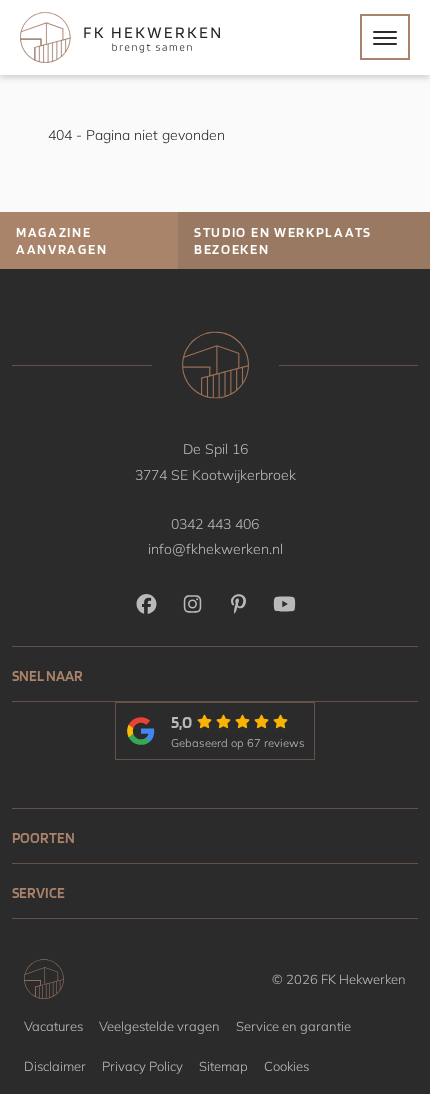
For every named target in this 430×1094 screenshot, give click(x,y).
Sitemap (223, 1066)
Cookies (286, 1066)
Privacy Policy (142, 1066)
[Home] (120, 37)
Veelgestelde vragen (159, 1026)
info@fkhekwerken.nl (215, 549)
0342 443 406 (215, 524)
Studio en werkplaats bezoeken (283, 240)
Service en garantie (293, 1026)
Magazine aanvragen (61, 240)
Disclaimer (55, 1066)
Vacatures (53, 1026)
